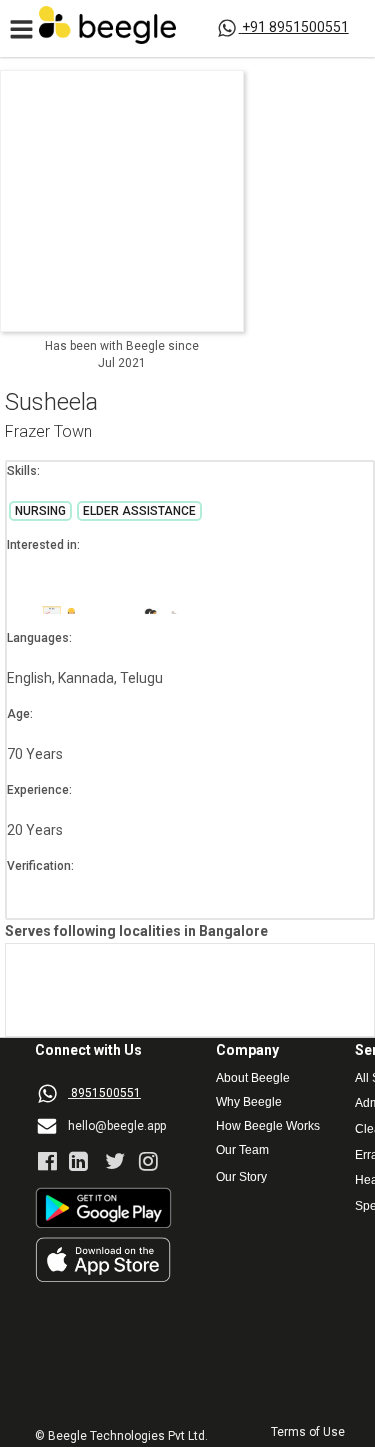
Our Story (241, 1177)
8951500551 (106, 1093)
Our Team (242, 1150)
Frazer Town (48, 432)
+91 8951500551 (295, 27)
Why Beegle (249, 1102)
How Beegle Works (268, 1126)
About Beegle (253, 1078)
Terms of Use (308, 1432)
